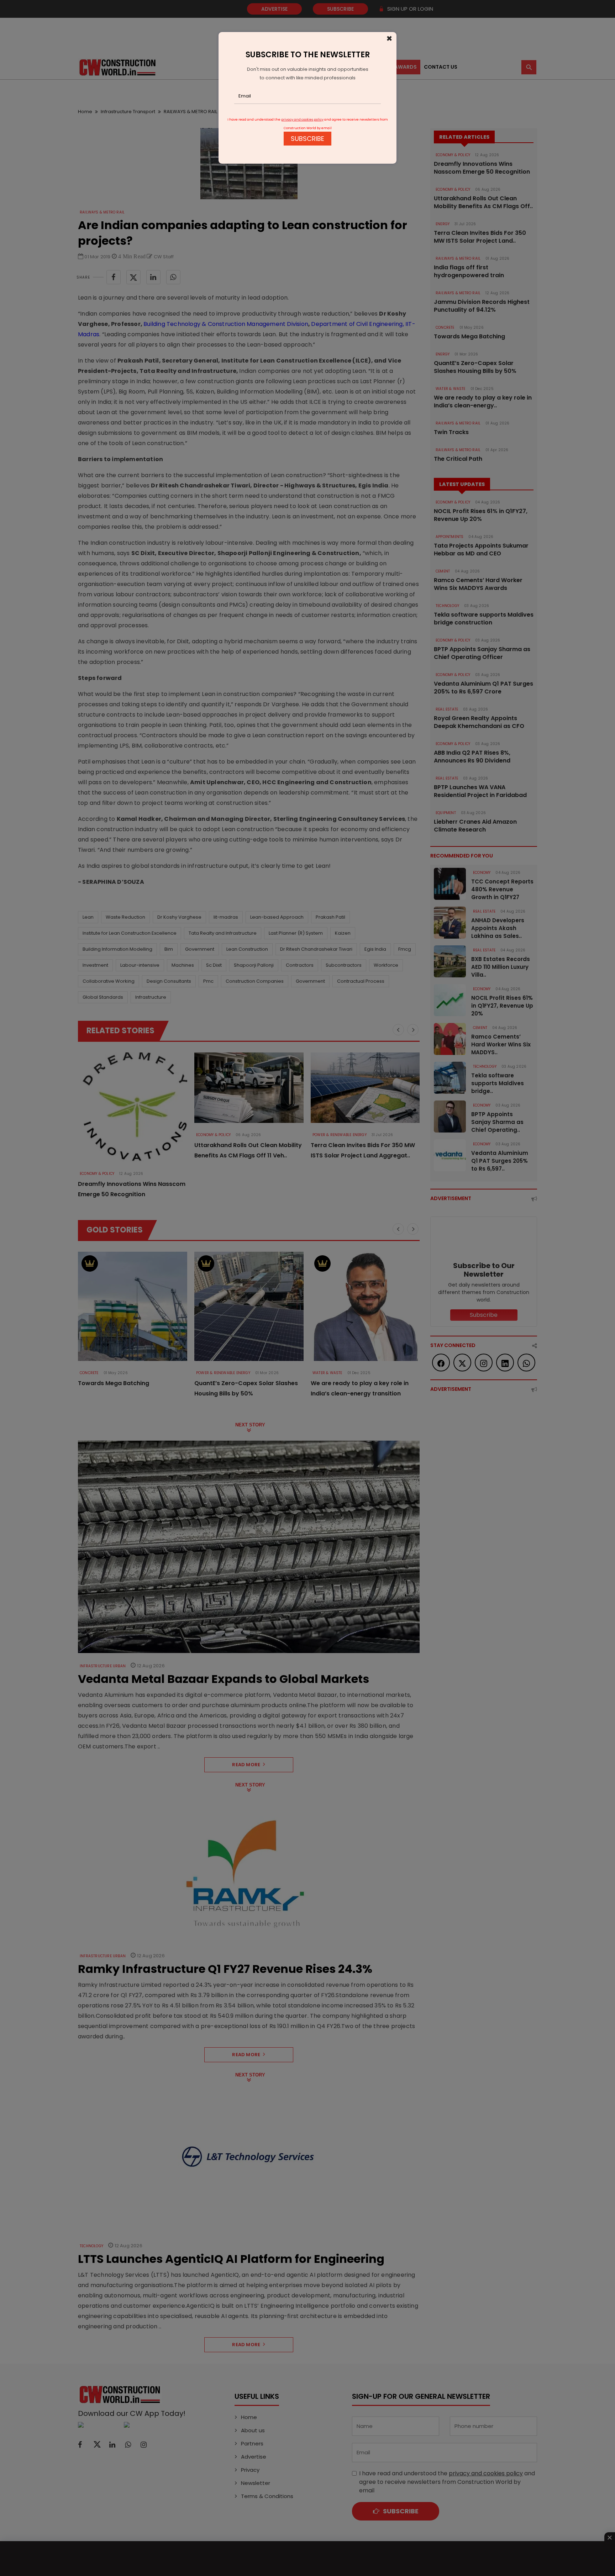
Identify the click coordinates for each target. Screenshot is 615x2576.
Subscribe (307, 139)
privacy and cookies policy (302, 120)
